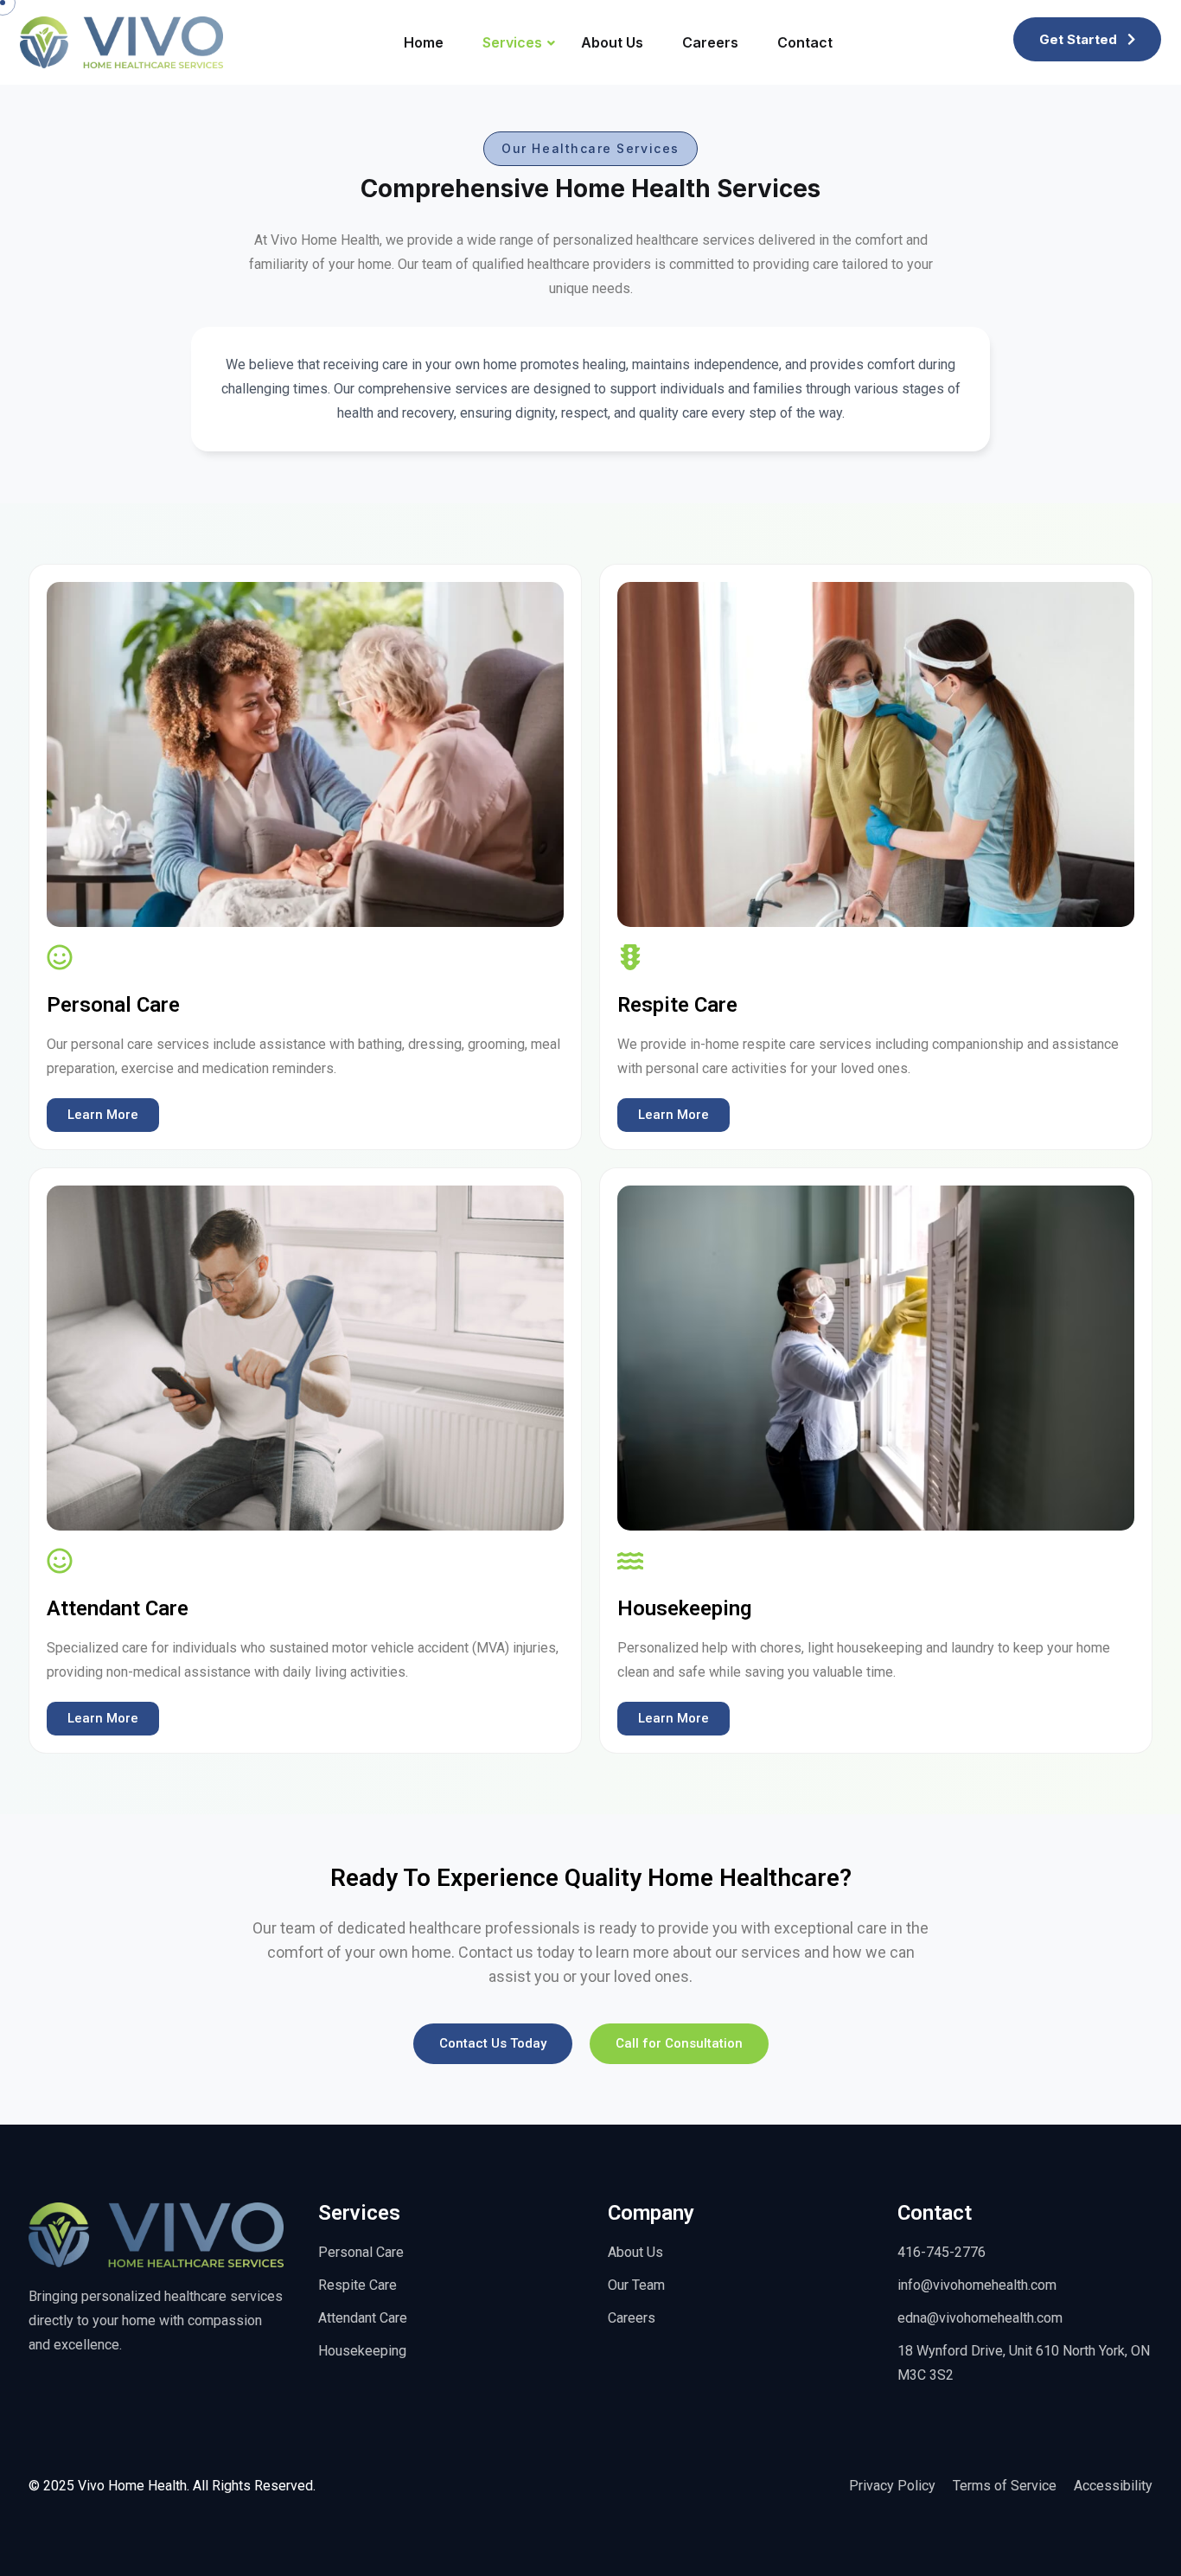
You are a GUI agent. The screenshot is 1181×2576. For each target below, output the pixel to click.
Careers (710, 42)
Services (512, 42)
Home (424, 42)
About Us (612, 42)
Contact (805, 42)
